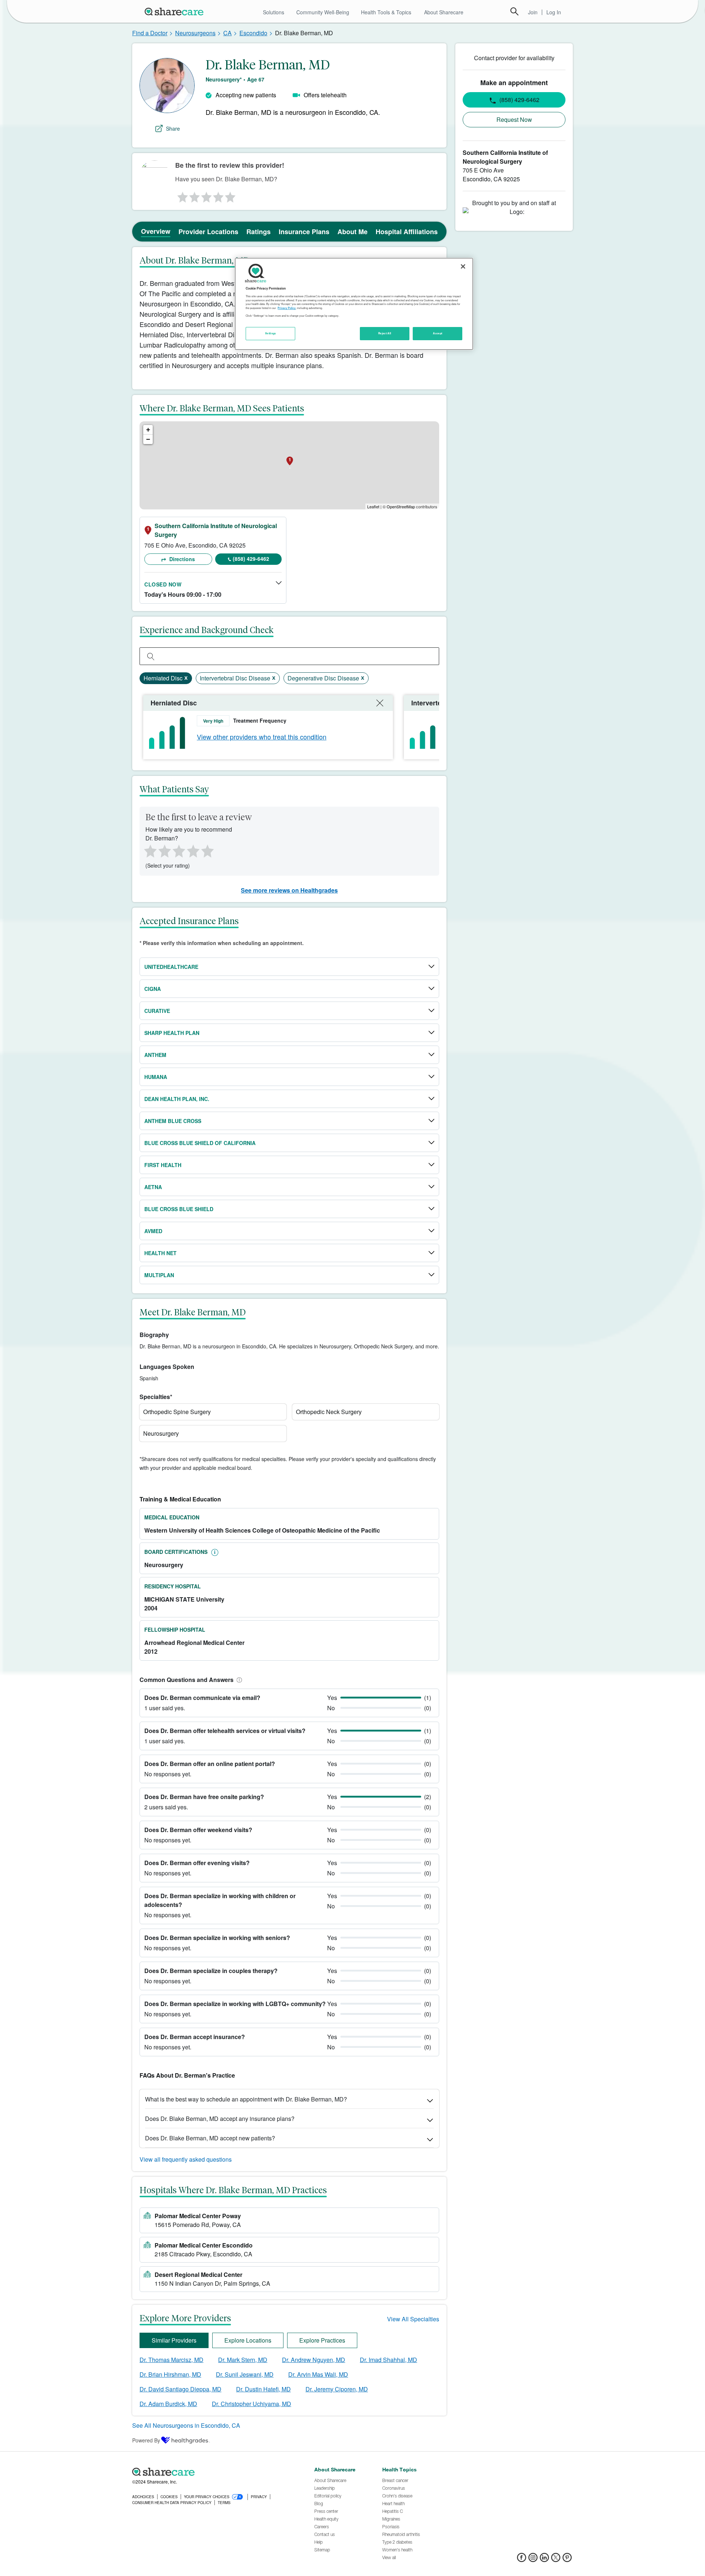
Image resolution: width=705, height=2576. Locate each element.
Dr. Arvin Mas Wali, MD (318, 2374)
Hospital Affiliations (407, 232)
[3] (206, 195)
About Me (352, 232)
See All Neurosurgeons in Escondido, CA (186, 2425)
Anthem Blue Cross (173, 1121)
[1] (181, 195)
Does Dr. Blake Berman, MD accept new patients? (210, 2138)
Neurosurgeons (195, 33)
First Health (163, 1165)
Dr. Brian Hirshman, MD (170, 2374)
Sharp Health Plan (172, 1033)
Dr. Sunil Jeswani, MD (245, 2374)
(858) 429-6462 (251, 559)
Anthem (155, 1055)
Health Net (160, 1253)
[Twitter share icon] (556, 2560)
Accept (438, 333)
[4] (218, 195)
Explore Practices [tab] (322, 2340)
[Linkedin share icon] (544, 2560)
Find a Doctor (150, 33)
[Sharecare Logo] (176, 11)
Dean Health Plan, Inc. (177, 1099)
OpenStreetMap (401, 506)
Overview (156, 231)
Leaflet (373, 506)
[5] (231, 195)
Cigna (153, 989)
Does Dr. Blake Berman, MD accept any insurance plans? (220, 2119)
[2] (194, 195)
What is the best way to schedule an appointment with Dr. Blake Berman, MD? (246, 2099)
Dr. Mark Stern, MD (243, 2360)
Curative (157, 1011)
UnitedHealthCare (171, 967)
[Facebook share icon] (522, 2560)
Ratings (258, 232)
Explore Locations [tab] (248, 2340)
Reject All (385, 333)
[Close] (463, 266)
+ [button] (148, 430)
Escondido (253, 33)
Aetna (153, 1187)
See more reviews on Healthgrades (289, 890)
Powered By (146, 2440)
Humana (156, 1077)
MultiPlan (159, 1275)
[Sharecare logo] (213, 2472)
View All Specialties (413, 2319)
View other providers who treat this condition (262, 737)
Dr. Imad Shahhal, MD (388, 2360)
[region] (354, 304)
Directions (181, 559)
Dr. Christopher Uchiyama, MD (252, 2404)
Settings (271, 333)
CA (227, 33)
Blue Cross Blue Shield (179, 1209)
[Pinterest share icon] (567, 2560)
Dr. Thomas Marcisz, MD (171, 2360)
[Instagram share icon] (533, 2560)
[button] (238, 1680)
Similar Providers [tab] (174, 2340)
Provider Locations (208, 232)
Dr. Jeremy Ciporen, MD (337, 2389)
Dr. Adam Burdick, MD (168, 2404)
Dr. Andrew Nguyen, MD (314, 2360)
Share (173, 128)
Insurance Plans (304, 232)
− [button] (148, 439)
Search (514, 11)
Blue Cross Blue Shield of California (200, 1143)
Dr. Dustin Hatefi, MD (263, 2389)
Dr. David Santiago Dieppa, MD (180, 2389)
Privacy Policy (287, 308)
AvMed (153, 1231)
